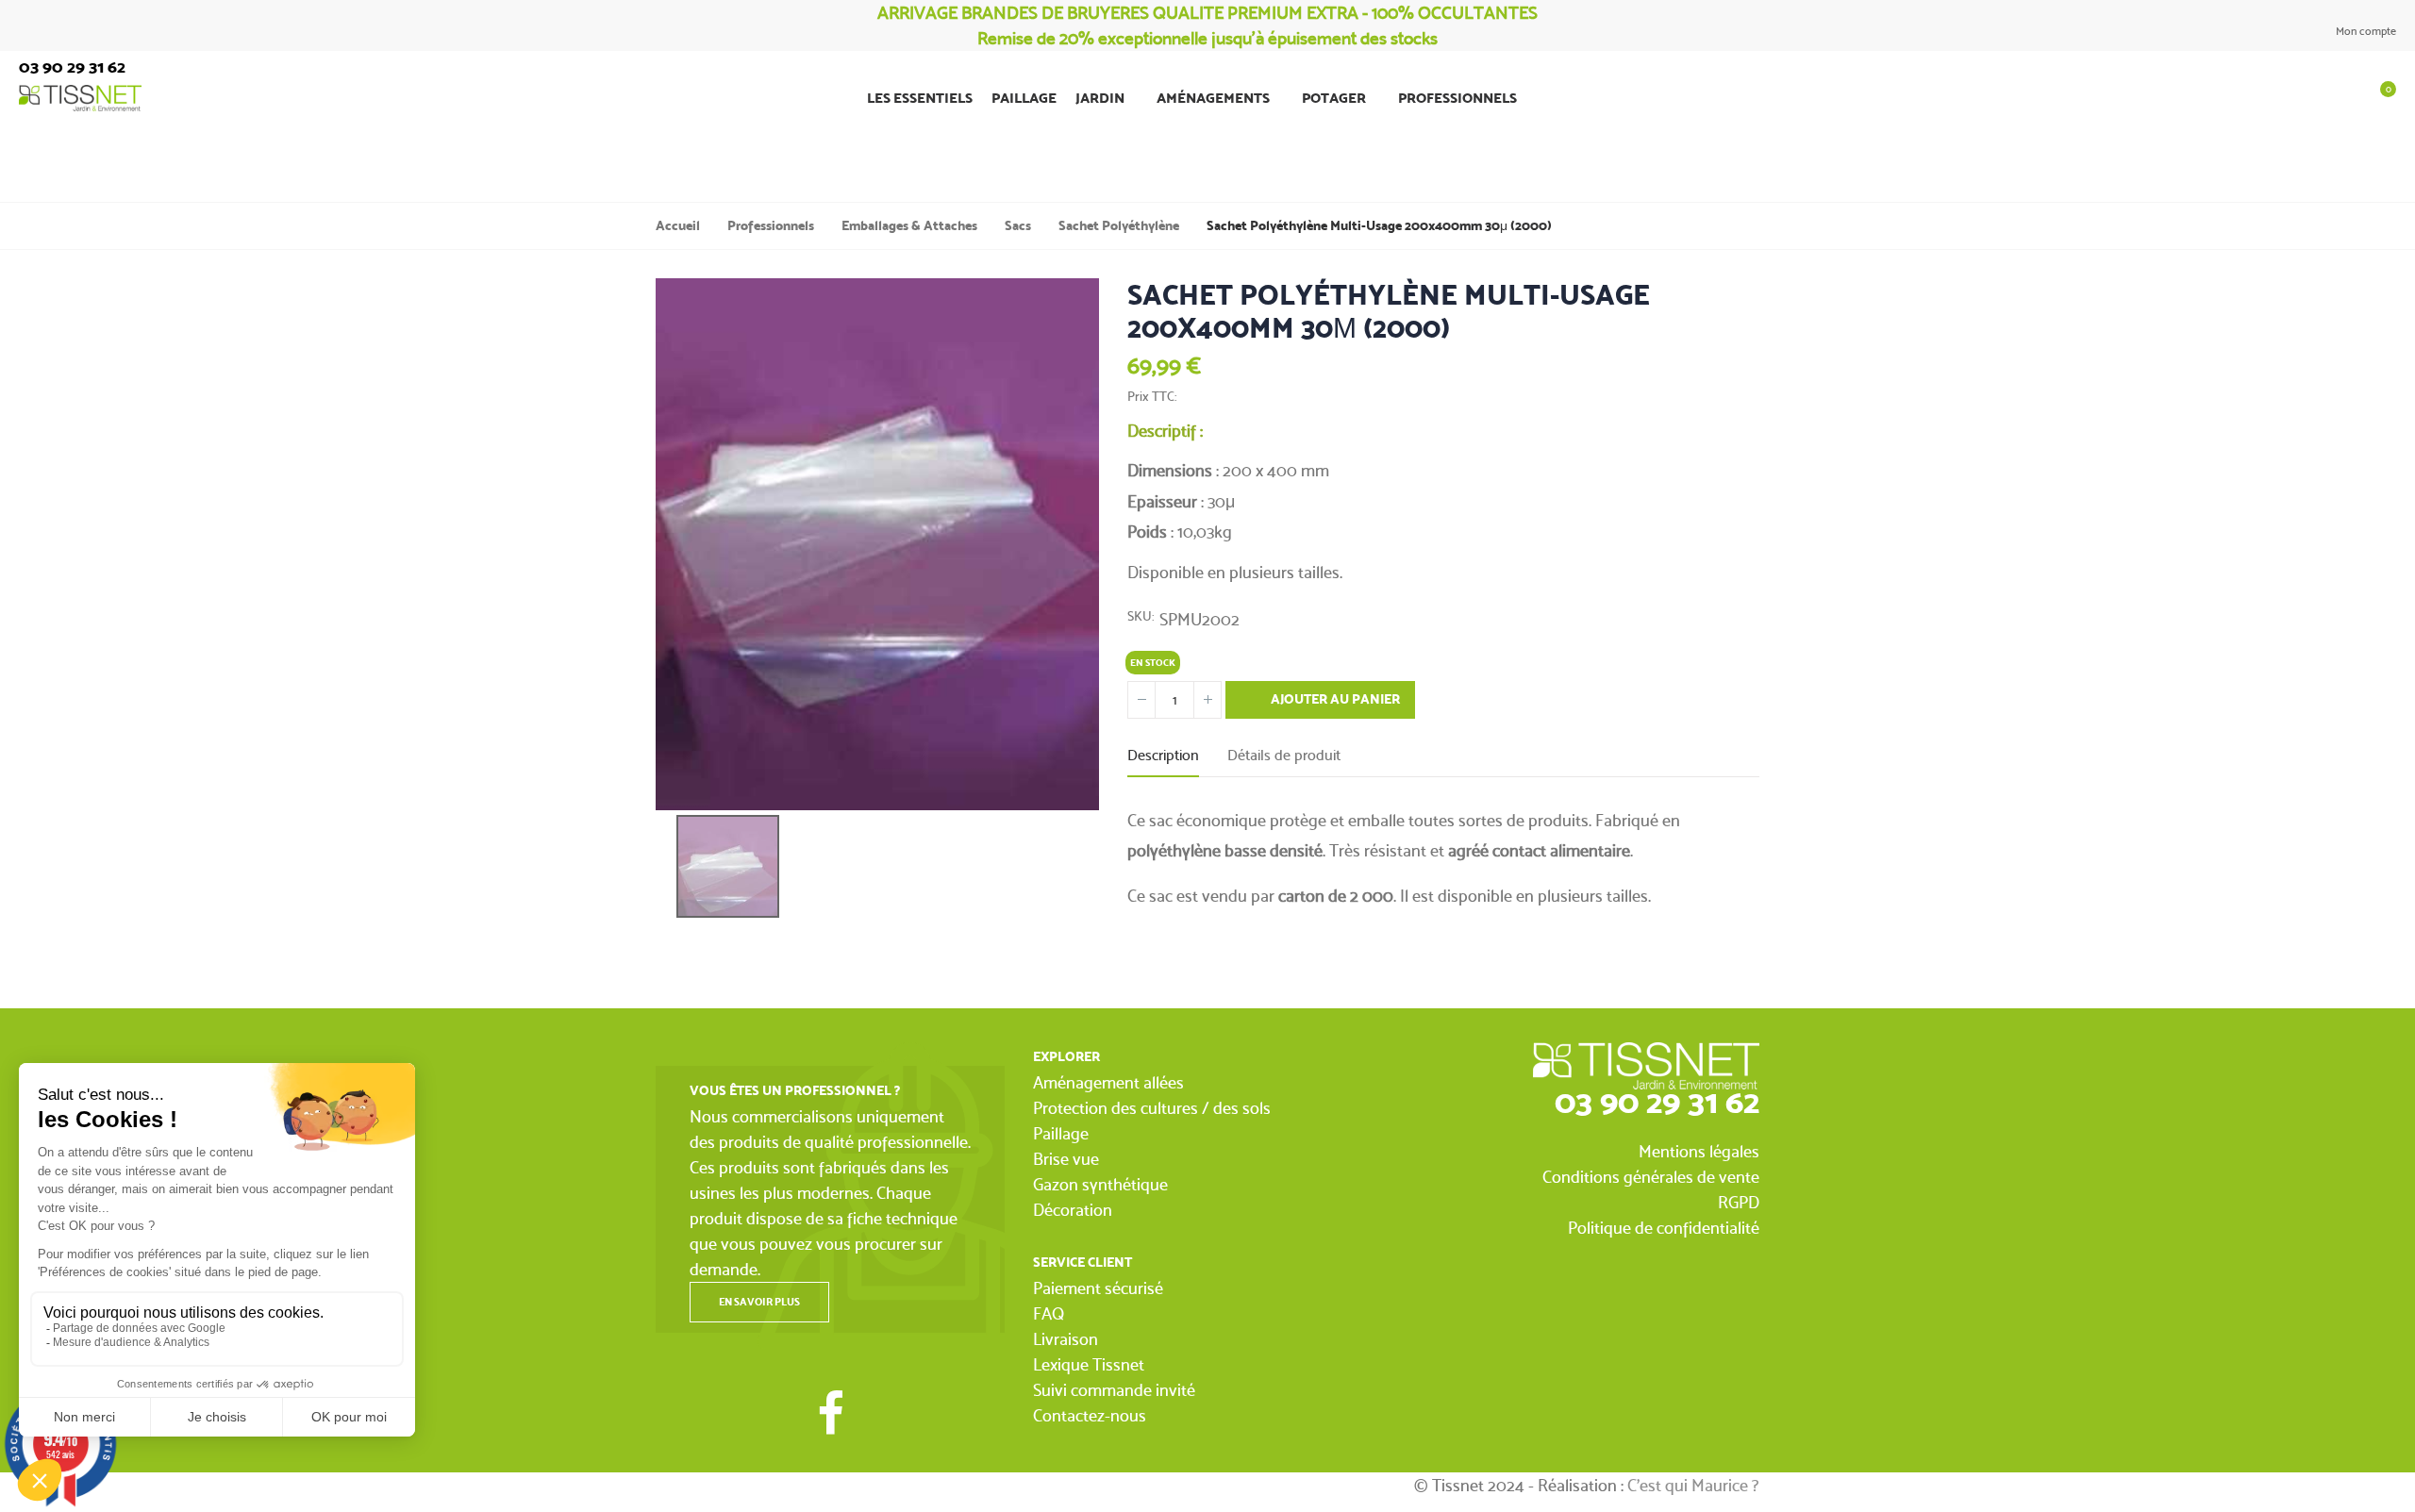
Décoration (1073, 1210)
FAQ (1049, 1313)
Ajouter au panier (1334, 699)
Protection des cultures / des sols (1152, 1108)
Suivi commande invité (1114, 1390)
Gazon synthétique (1100, 1184)
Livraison (1066, 1339)
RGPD (1739, 1202)
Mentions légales (1699, 1151)
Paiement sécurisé (1098, 1288)
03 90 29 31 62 (1657, 1101)
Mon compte (2365, 31)
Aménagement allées (1108, 1082)
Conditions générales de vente (1651, 1177)
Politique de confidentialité (1664, 1228)
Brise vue (1066, 1159)
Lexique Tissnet (1089, 1364)
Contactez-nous (1090, 1415)
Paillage (1061, 1133)
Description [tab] (1163, 755)
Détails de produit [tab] (1284, 755)
